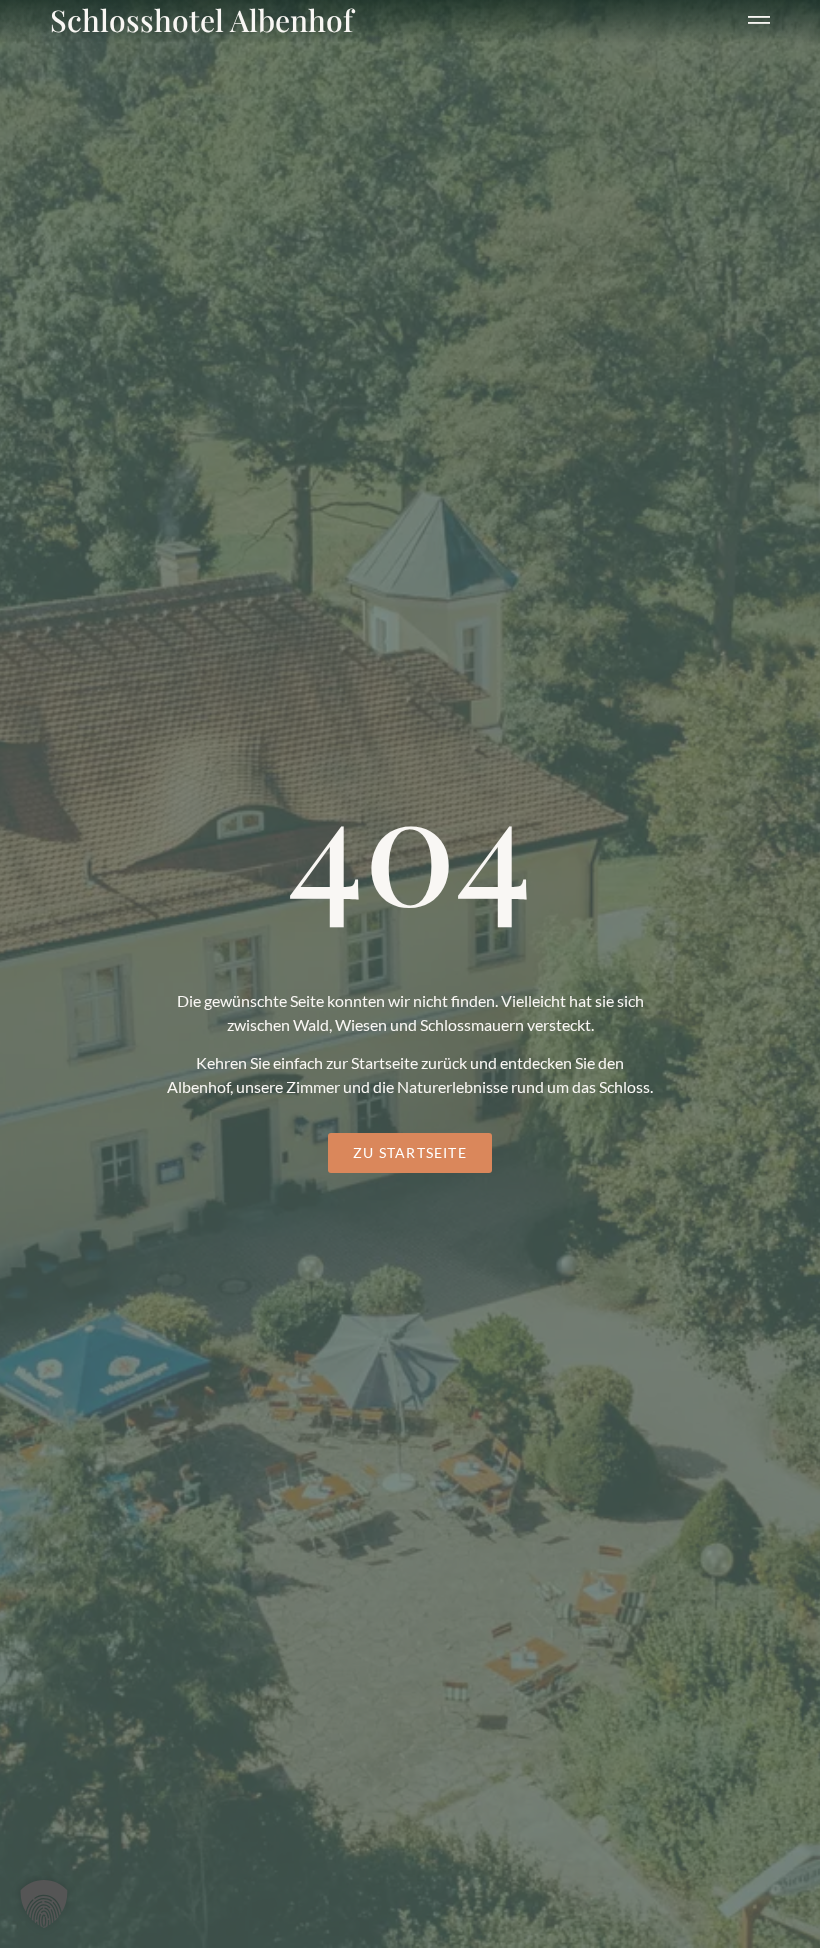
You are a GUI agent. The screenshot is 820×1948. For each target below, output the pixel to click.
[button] (759, 16)
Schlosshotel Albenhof (201, 20)
